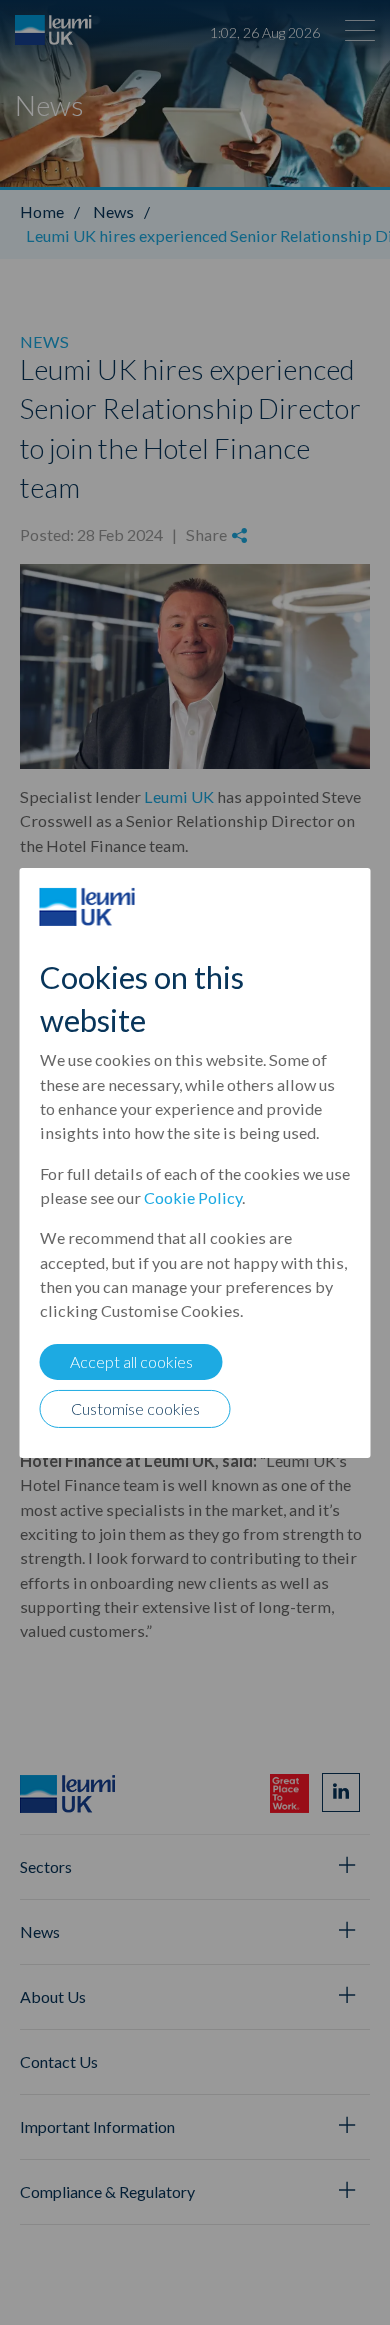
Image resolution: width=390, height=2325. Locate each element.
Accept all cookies (131, 1361)
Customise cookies (135, 1408)
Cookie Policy (193, 1197)
